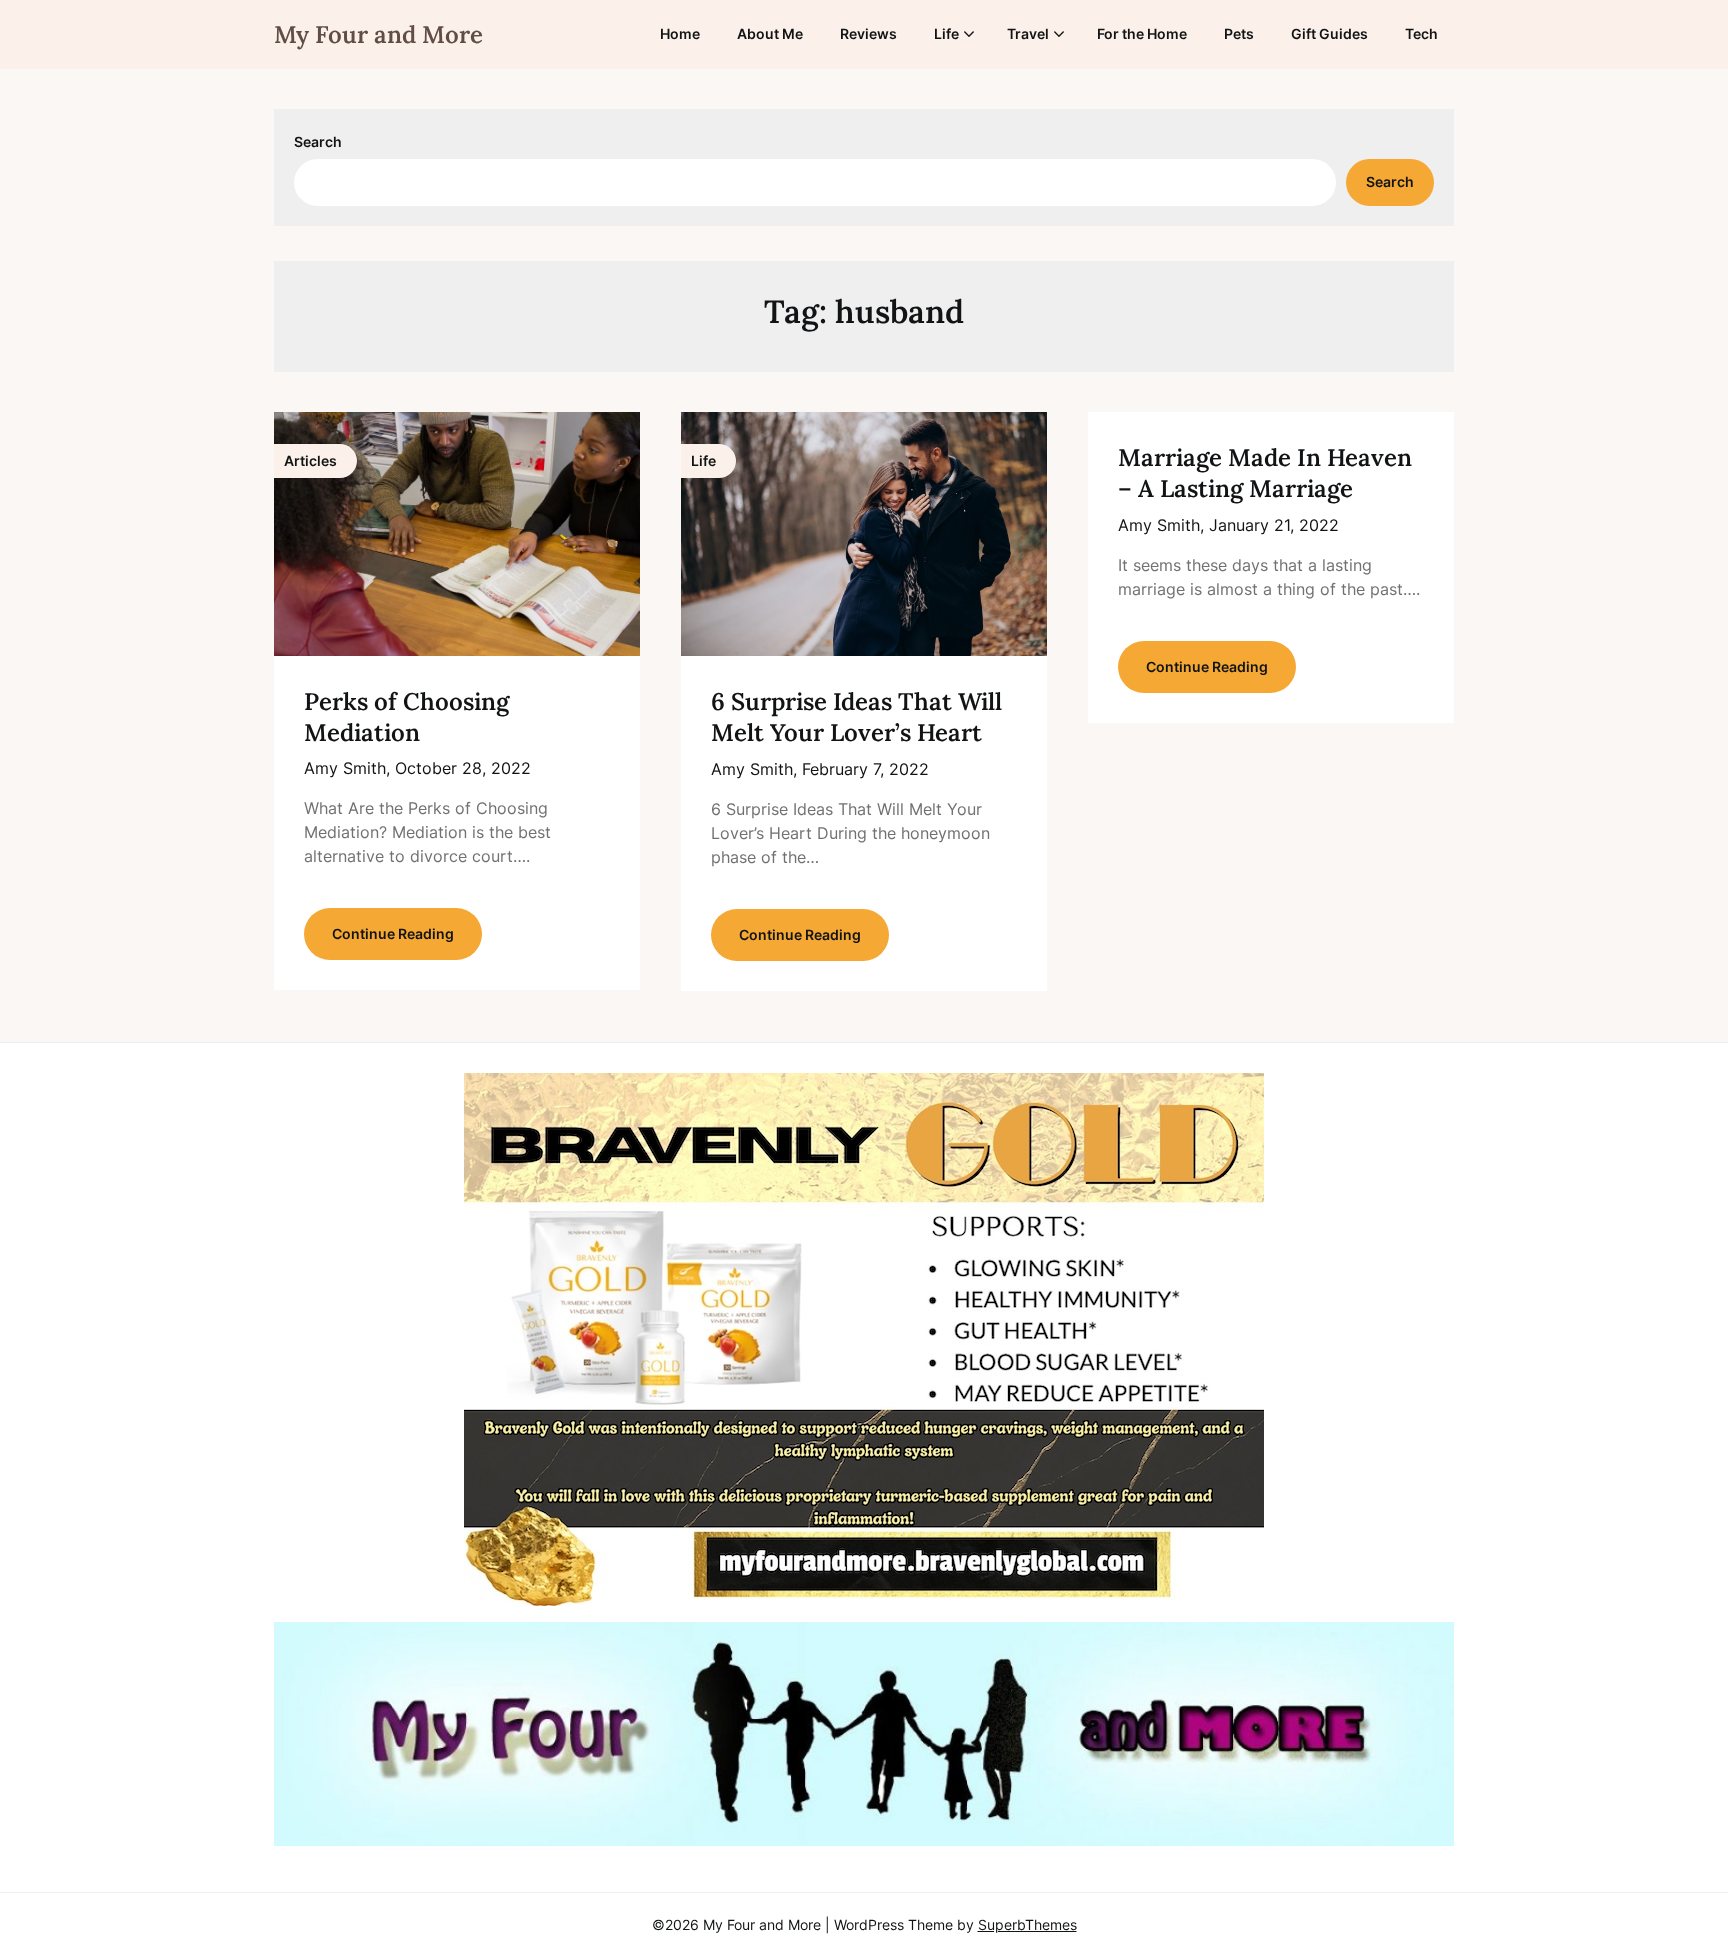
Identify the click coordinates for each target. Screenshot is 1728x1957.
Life (946, 33)
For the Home (1142, 33)
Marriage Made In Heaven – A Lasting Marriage (1265, 473)
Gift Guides (1329, 33)
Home (680, 33)
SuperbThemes (1027, 1924)
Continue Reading (393, 933)
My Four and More (378, 34)
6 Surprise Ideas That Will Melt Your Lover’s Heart (856, 717)
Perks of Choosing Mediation (406, 717)
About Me (770, 33)
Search (318, 141)
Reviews (868, 33)
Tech (1421, 33)
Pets (1239, 33)
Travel (1028, 33)
